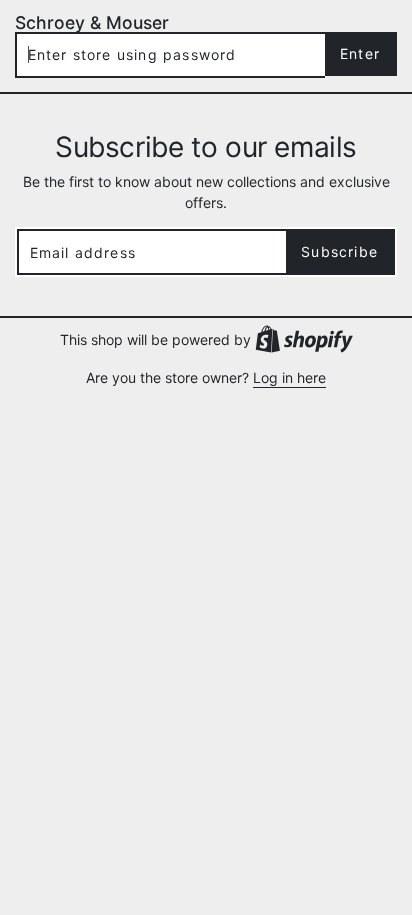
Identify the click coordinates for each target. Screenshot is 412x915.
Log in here (289, 377)
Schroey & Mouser (92, 22)
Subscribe (339, 251)
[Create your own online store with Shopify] (304, 338)
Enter (360, 53)
